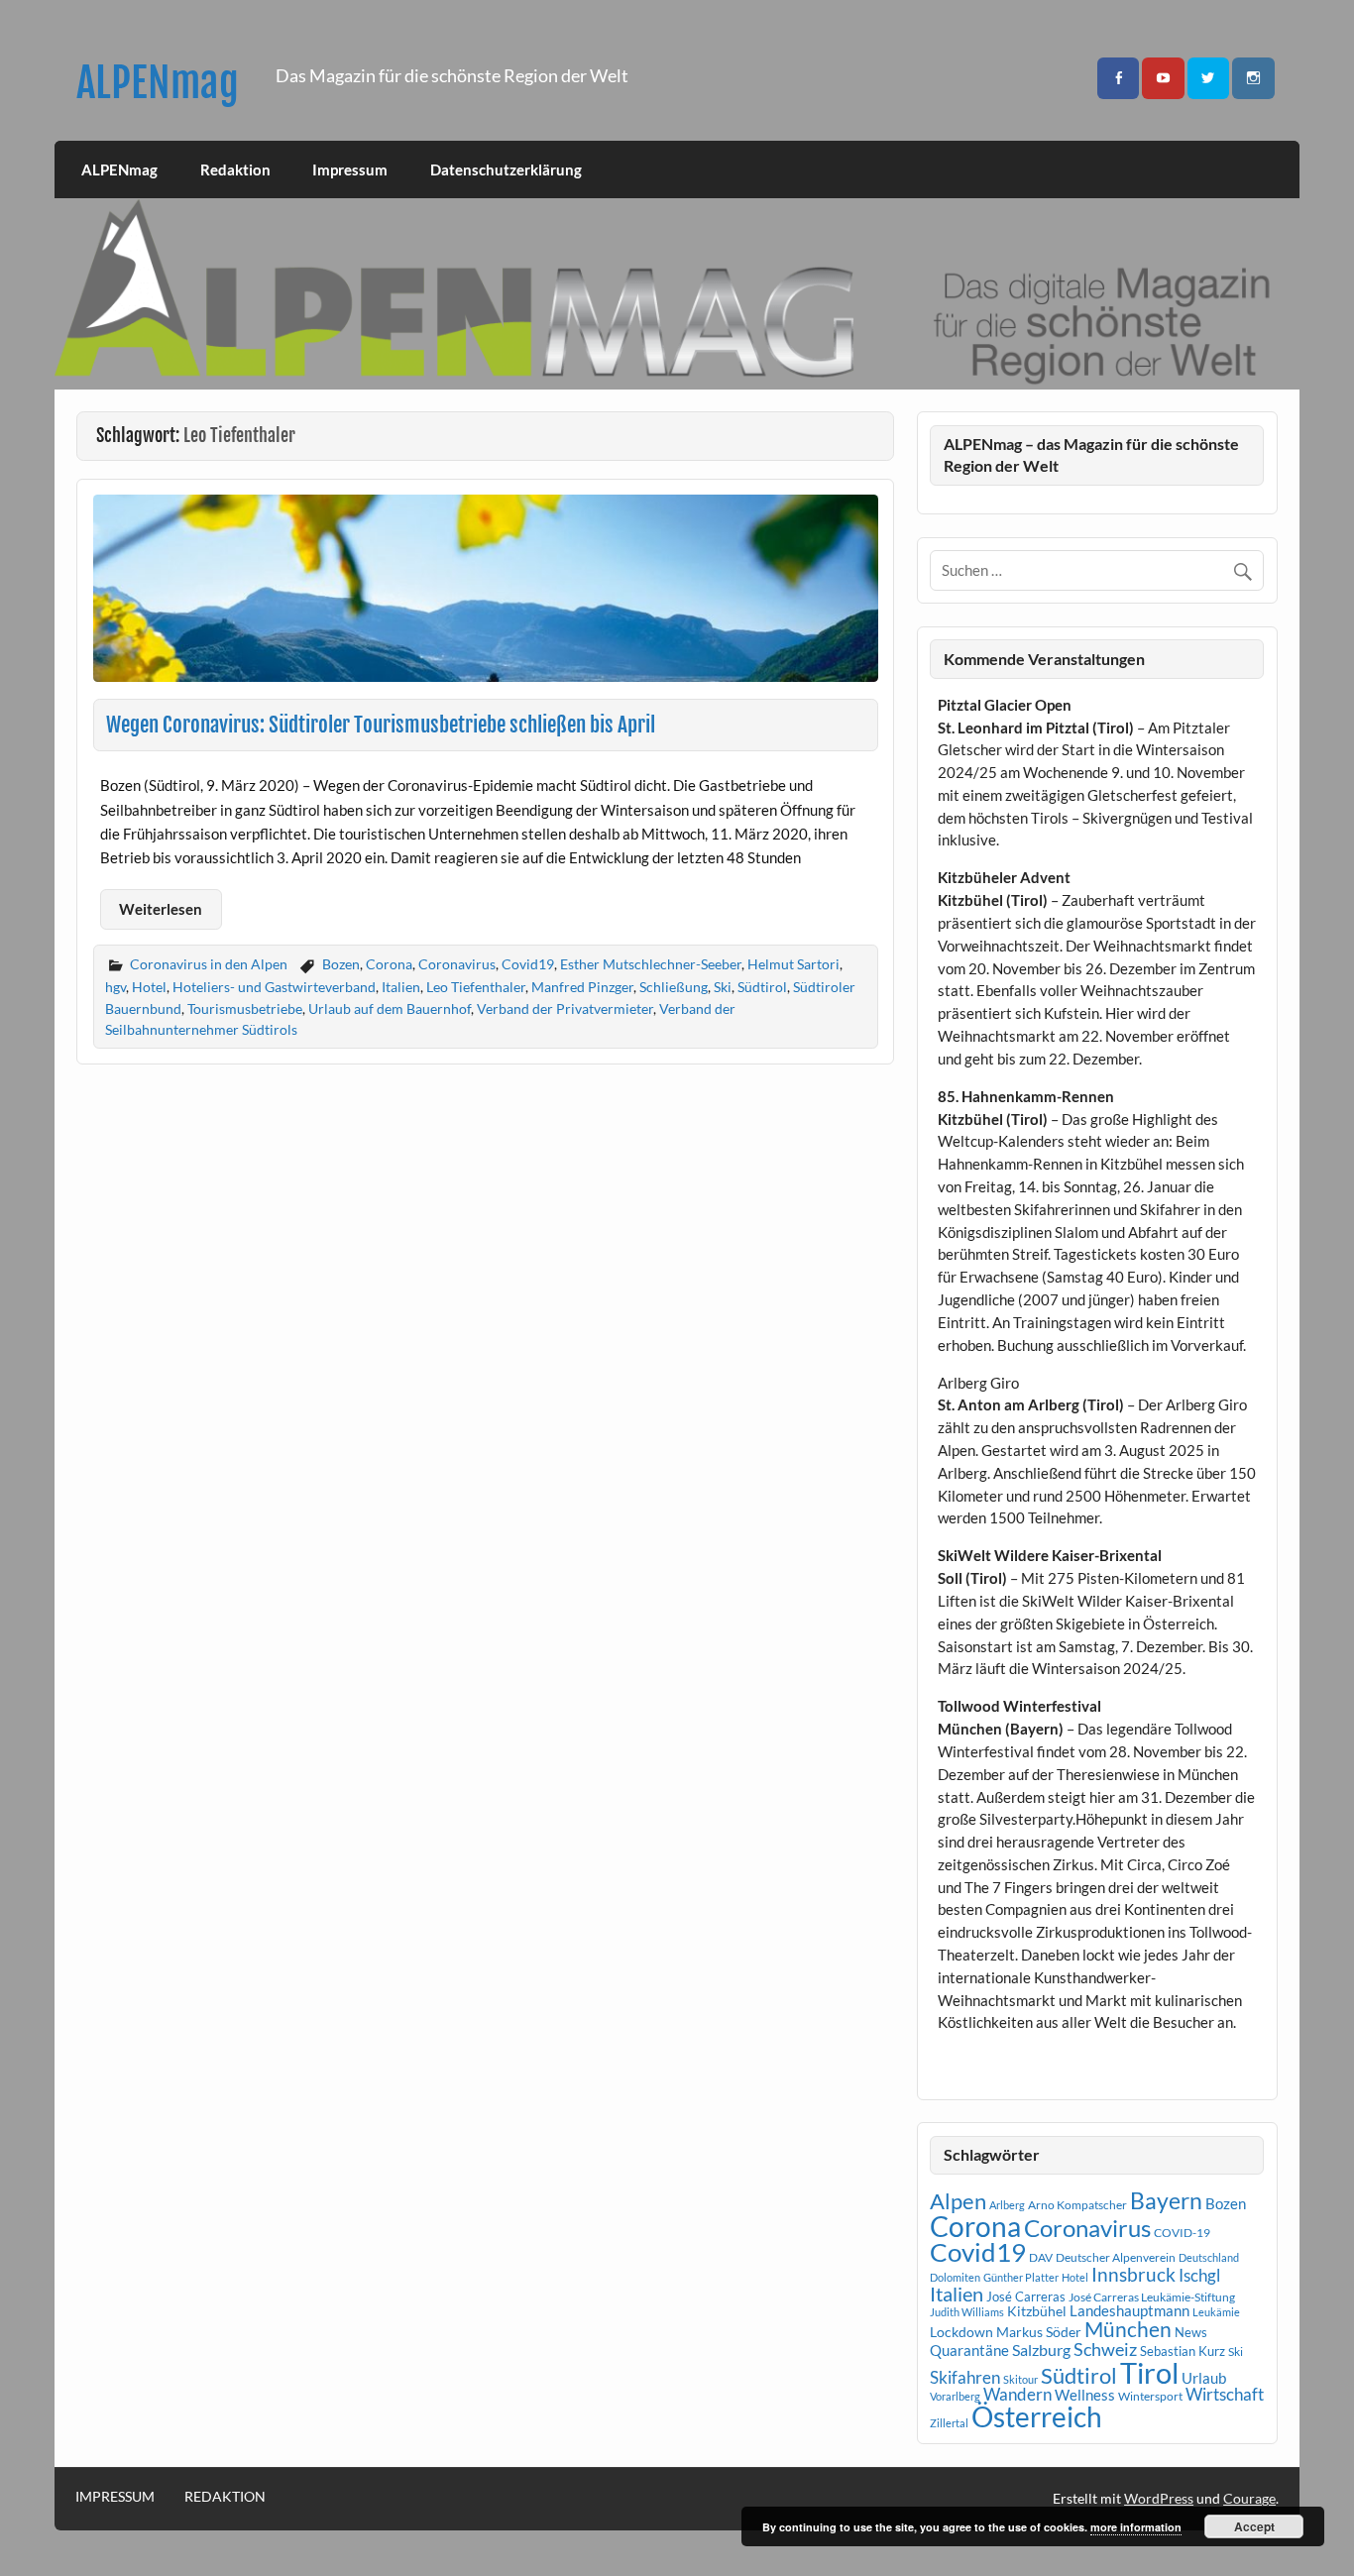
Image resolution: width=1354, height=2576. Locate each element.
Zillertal (949, 2423)
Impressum (350, 169)
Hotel (149, 987)
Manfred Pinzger (582, 987)
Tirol (1149, 2372)
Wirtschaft (1225, 2394)
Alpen (958, 2201)
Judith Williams (967, 2312)
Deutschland (1209, 2257)
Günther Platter (1021, 2277)
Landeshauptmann (1129, 2310)
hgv (115, 987)
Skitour (1020, 2379)
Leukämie (1216, 2312)
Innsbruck (1133, 2274)
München (1128, 2329)
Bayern (1166, 2200)
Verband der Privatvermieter (565, 1008)
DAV (1041, 2257)
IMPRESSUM (115, 2497)
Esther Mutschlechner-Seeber (651, 964)
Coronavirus (457, 964)
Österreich (1037, 2417)
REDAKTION (225, 2497)
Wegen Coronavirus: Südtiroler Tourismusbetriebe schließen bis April (381, 725)
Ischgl (1199, 2276)
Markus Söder (1039, 2332)
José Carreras (1026, 2296)
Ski (723, 987)
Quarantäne (969, 2350)
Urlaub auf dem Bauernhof (390, 1008)
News (1191, 2332)
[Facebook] (1118, 79)
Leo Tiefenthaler (476, 987)
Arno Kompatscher (1077, 2205)
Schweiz (1105, 2349)
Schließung (674, 987)
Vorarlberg (955, 2396)
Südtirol (762, 987)
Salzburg (1041, 2350)
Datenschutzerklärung (506, 169)
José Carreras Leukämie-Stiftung (1152, 2297)
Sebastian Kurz (1183, 2351)
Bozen (341, 964)
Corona (389, 964)
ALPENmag (158, 83)
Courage (1249, 2498)
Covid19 (528, 964)
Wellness (1085, 2395)
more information (1136, 2527)
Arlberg (1007, 2205)
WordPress (1159, 2498)
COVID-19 (1182, 2233)
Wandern (1017, 2394)
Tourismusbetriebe (245, 1008)
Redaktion (235, 169)
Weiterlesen (161, 909)
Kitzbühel (1037, 2311)
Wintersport (1150, 2396)
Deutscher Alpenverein (1116, 2257)
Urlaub (1204, 2378)
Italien (401, 987)
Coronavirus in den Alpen (209, 964)
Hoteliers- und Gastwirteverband (274, 987)
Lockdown (961, 2332)
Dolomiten (955, 2277)
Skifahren (965, 2377)
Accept (1254, 2526)
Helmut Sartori (793, 964)
